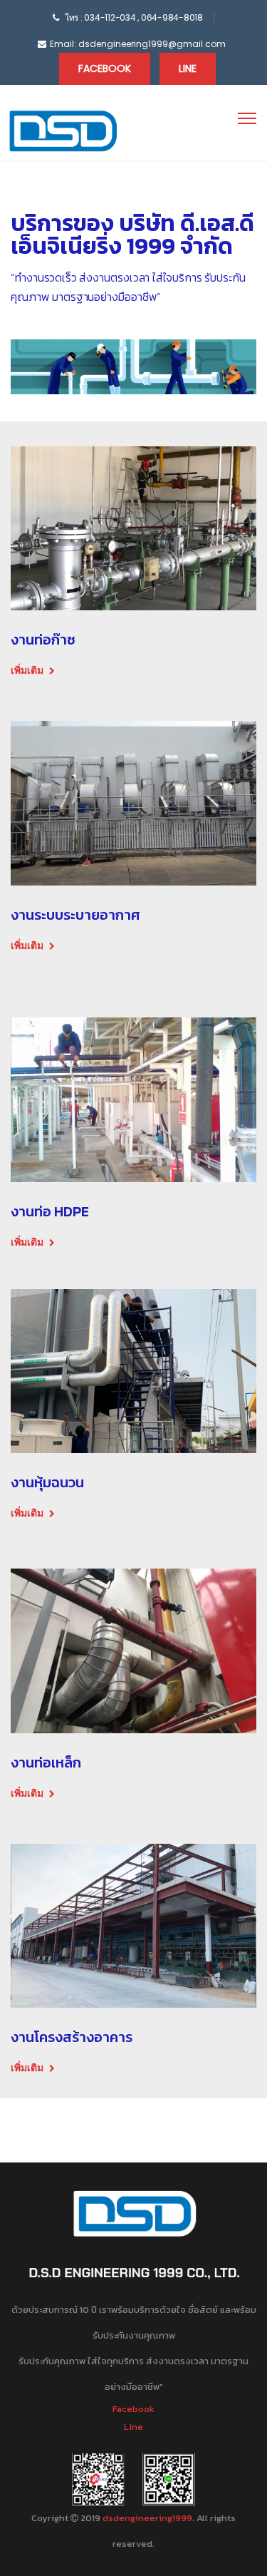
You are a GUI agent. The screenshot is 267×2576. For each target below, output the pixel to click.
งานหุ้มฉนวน (47, 1482)
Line (188, 68)
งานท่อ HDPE (50, 1211)
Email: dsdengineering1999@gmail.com (138, 44)
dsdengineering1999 (147, 2518)
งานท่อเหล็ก (46, 1762)
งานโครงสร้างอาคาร (72, 2037)
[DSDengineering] (62, 131)
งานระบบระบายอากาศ (75, 915)
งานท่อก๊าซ (43, 640)
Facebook (105, 68)
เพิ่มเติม (27, 670)
